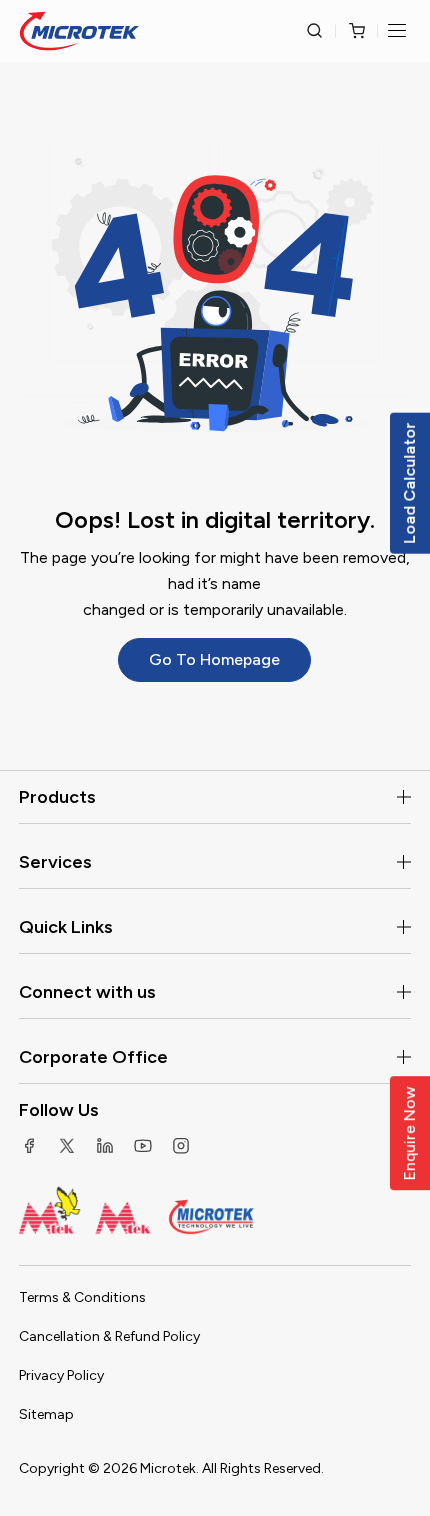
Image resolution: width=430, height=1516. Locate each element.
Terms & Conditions (82, 1297)
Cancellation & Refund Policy (109, 1336)
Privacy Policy (61, 1375)
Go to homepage (214, 659)
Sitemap (46, 1414)
